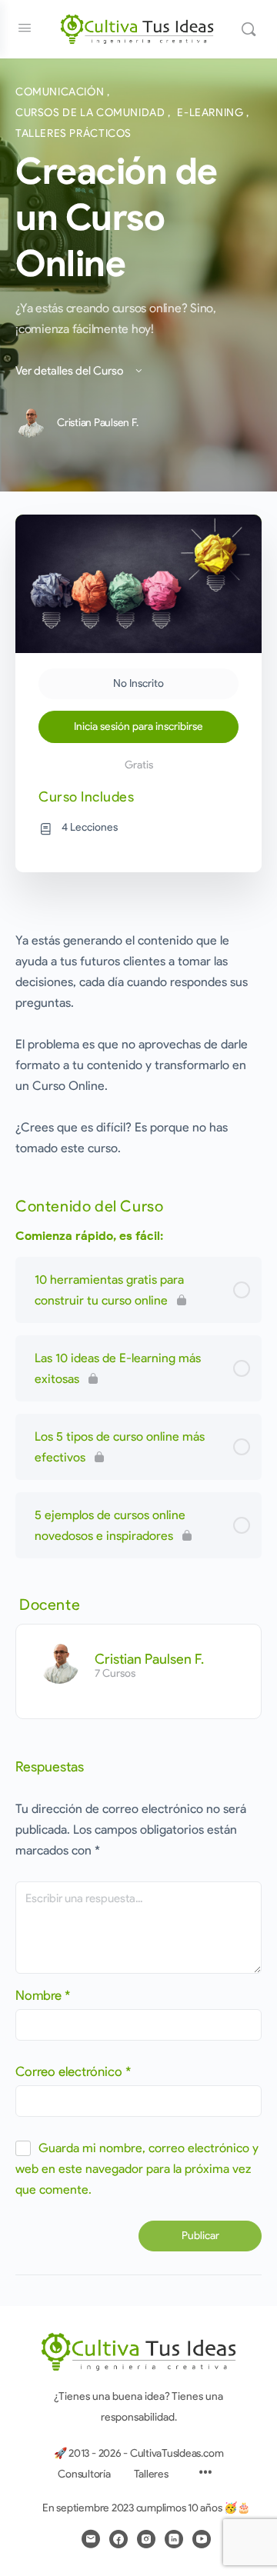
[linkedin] (174, 2539)
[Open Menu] (25, 28)
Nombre (43, 1995)
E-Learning (212, 113)
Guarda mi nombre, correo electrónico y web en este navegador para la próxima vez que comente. (137, 2169)
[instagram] (146, 2539)
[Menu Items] (205, 2474)
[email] (91, 2539)
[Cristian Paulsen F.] (59, 1663)
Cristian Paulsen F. (149, 1659)
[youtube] (202, 2539)
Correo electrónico (73, 2071)
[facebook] (118, 2539)
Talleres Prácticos (73, 133)
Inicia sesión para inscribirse (138, 726)
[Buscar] (249, 29)
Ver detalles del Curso (70, 371)
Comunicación (61, 92)
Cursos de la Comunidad (92, 113)
